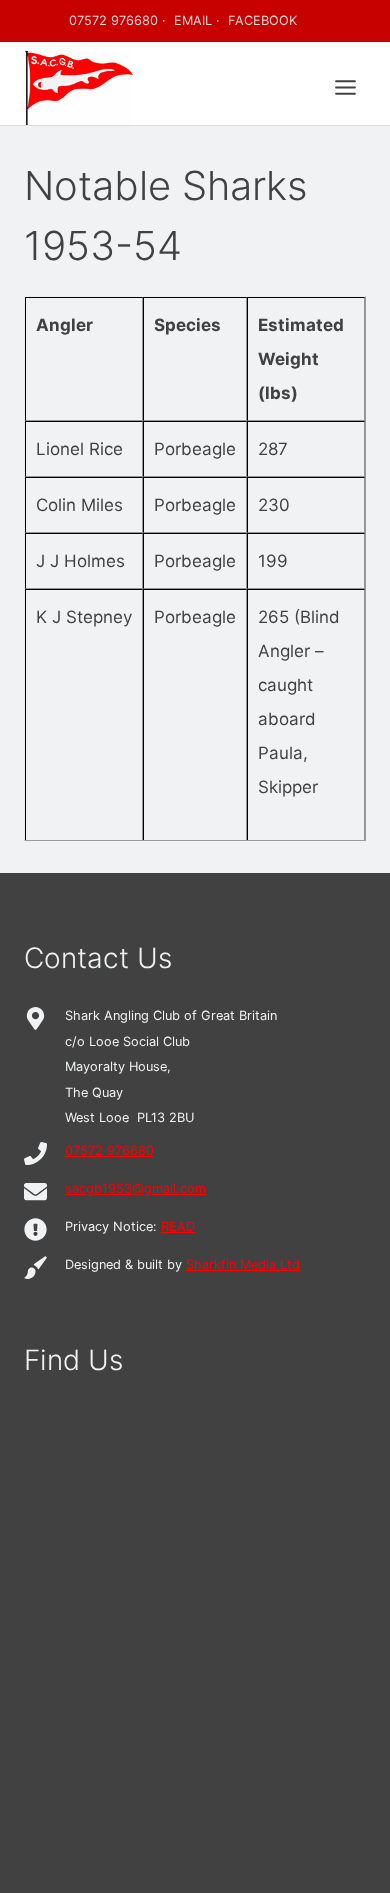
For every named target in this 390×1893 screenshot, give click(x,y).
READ (178, 1226)
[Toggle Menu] (345, 87)
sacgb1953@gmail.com (135, 1188)
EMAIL (193, 20)
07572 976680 (113, 20)
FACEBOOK (262, 20)
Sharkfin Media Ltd (243, 1264)
